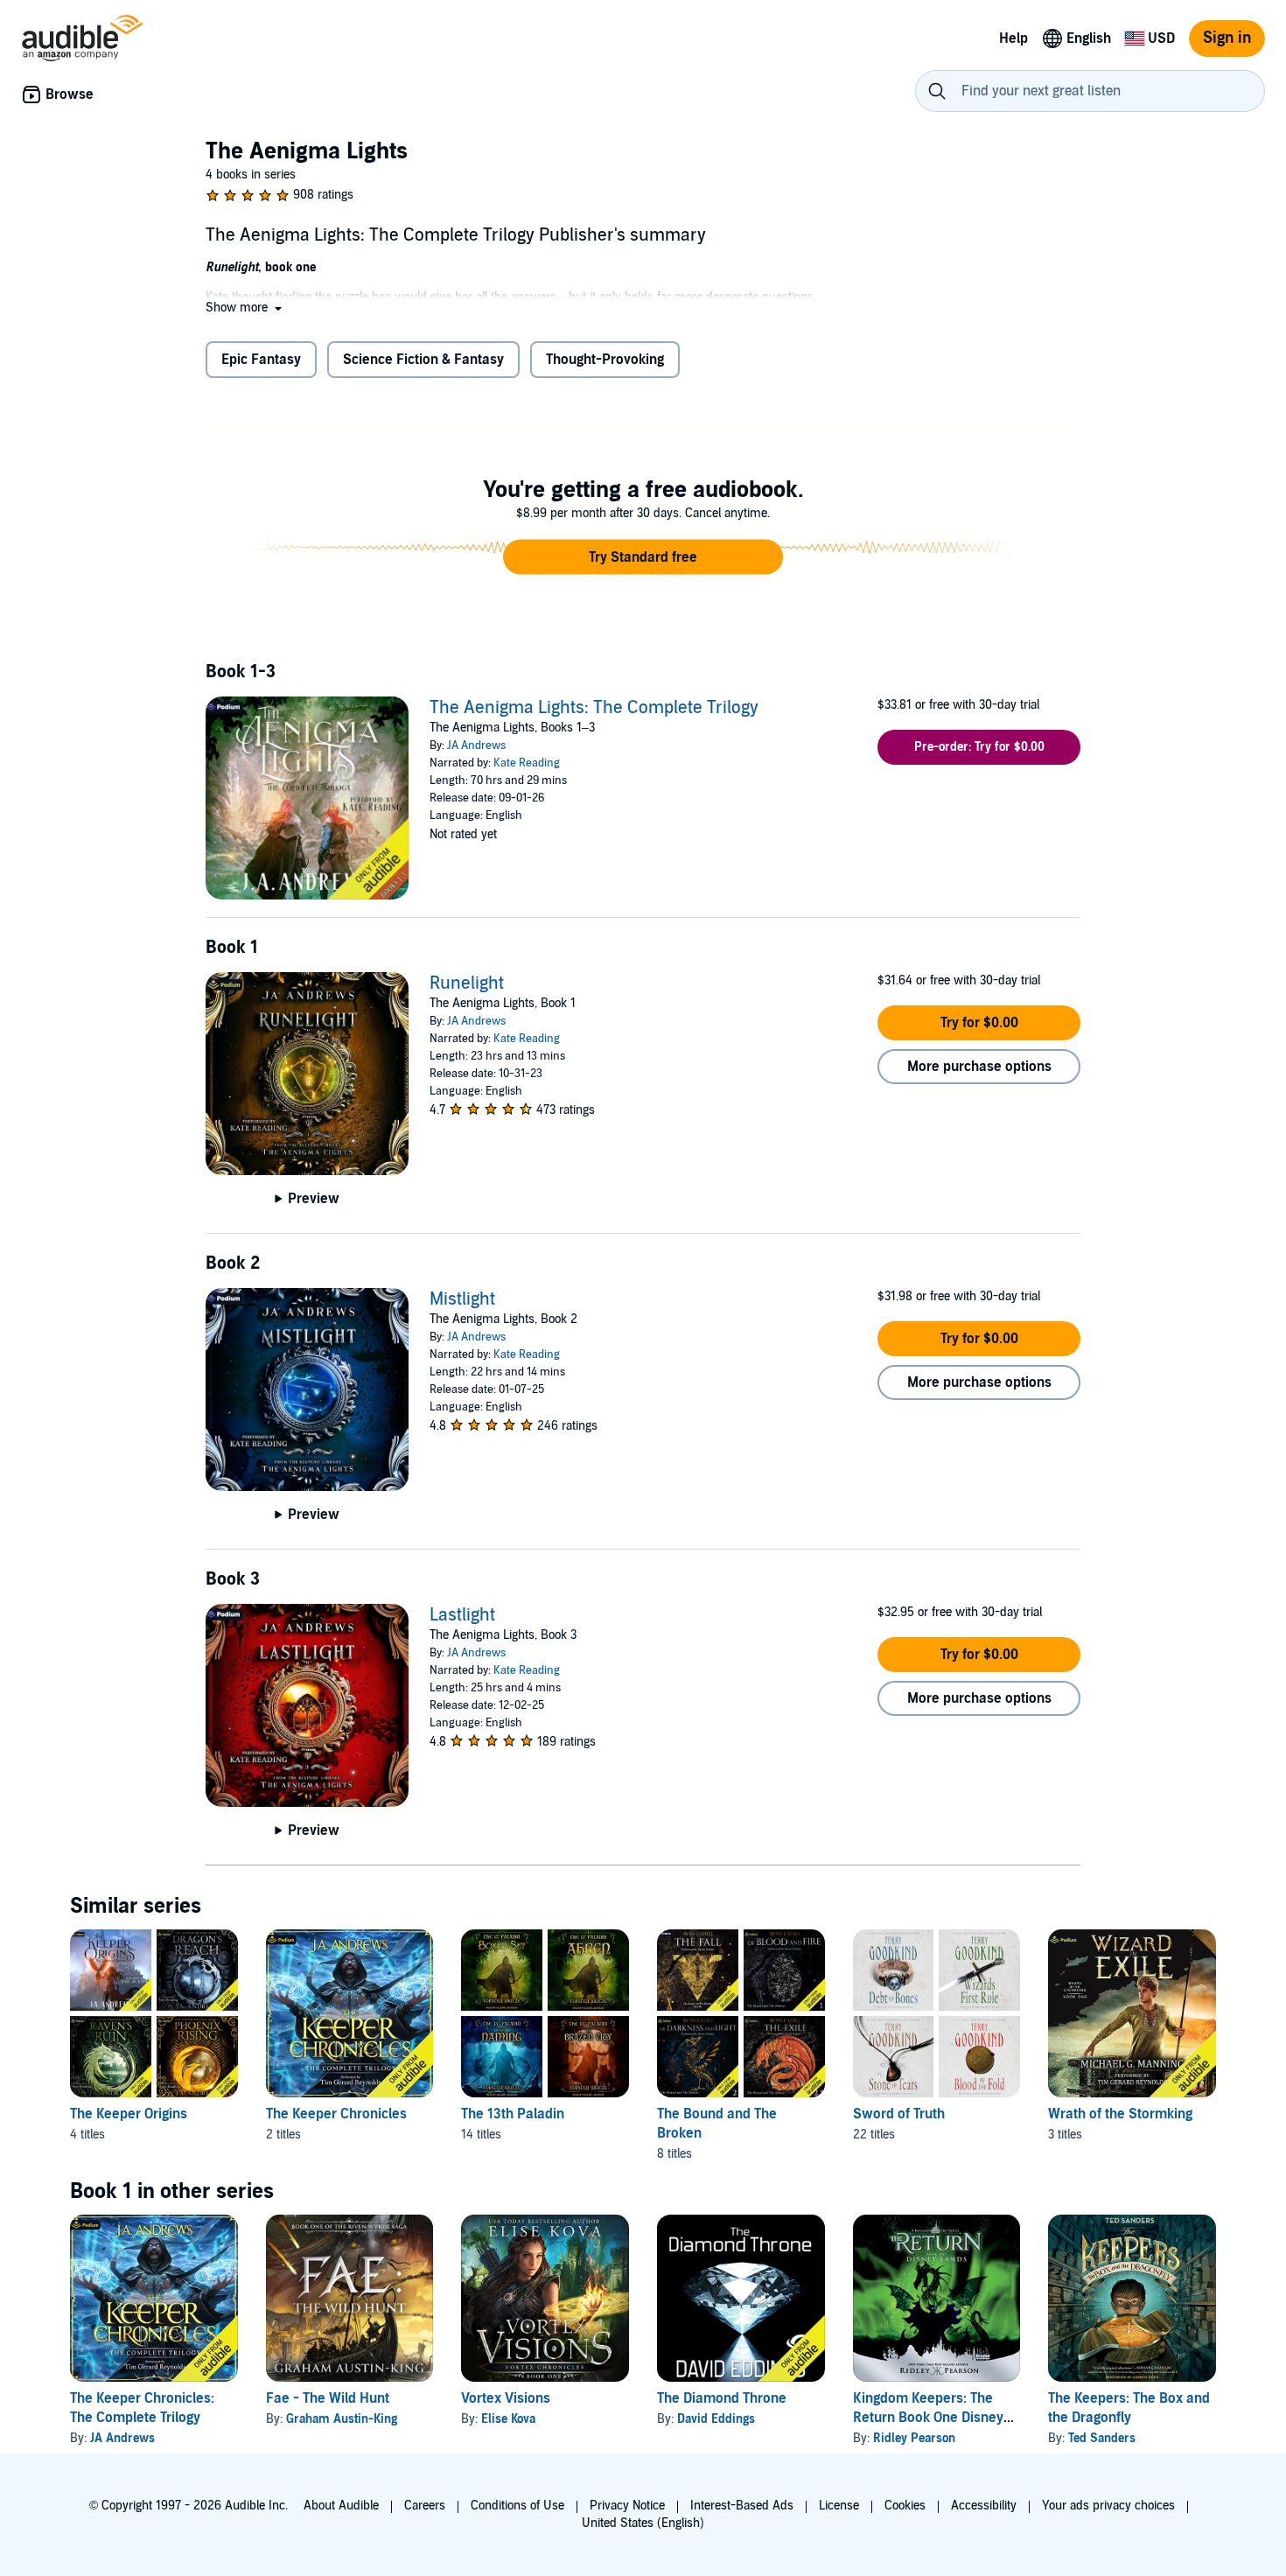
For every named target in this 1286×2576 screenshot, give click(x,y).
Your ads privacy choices (1108, 2506)
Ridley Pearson (914, 2438)
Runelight (467, 983)
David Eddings (716, 2419)
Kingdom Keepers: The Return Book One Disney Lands (928, 2418)
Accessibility (984, 2506)
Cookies (905, 2506)
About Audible (341, 2506)
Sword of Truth (899, 2114)
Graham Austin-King (342, 2419)
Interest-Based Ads (742, 2506)
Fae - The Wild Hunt (328, 2398)
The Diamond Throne (722, 2398)
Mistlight (462, 1299)
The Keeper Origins (129, 2114)
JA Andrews (476, 745)
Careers (425, 2506)
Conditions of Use (517, 2506)
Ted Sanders (1102, 2438)
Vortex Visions (506, 2398)
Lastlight (462, 1615)
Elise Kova (508, 2419)
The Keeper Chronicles (336, 2114)
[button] (245, 308)
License (839, 2506)
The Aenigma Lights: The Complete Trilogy (594, 708)
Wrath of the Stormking (1120, 2114)
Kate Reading (527, 763)
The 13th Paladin (513, 2114)
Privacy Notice (627, 2506)
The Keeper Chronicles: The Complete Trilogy (142, 2408)
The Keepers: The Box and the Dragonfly (1129, 2408)
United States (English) (643, 2523)
